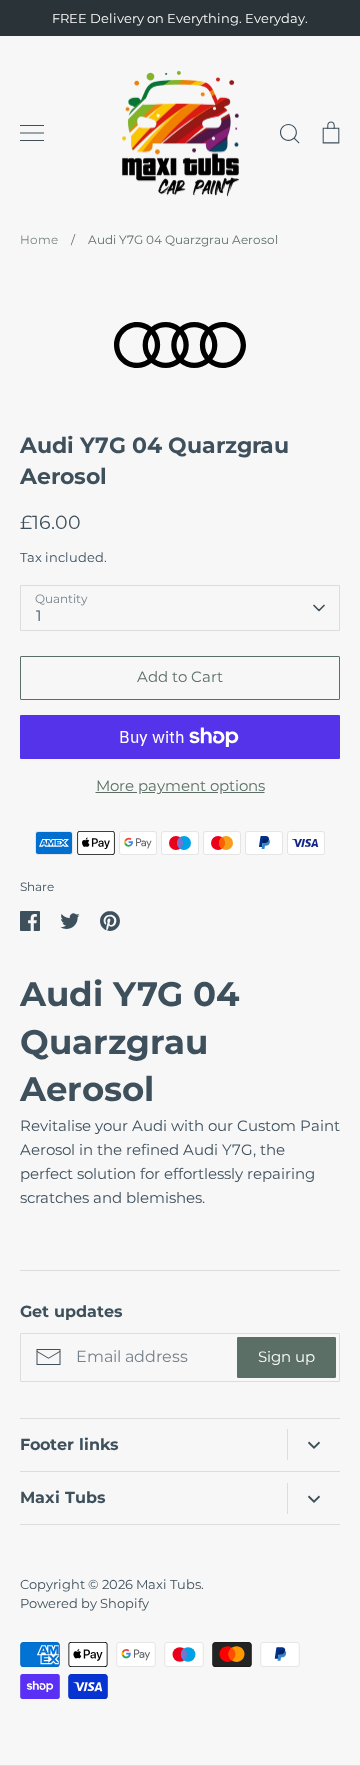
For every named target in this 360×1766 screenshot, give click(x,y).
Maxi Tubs (168, 1584)
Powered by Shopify (84, 1603)
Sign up (286, 1356)
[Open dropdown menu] (313, 1444)
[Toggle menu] (32, 133)
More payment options (180, 785)
